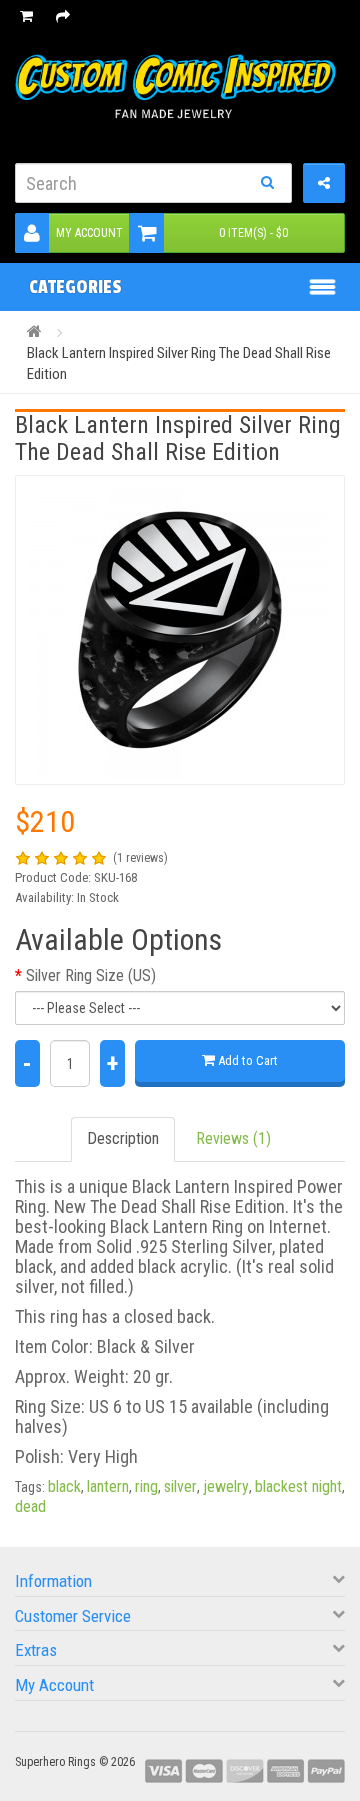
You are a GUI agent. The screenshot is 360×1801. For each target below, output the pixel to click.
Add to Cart (246, 1060)
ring (146, 1486)
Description (123, 1138)
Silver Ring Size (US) (91, 975)
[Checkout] (63, 16)
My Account (89, 233)
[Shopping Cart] (26, 16)
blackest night (298, 1486)
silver (180, 1486)
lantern (108, 1486)
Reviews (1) (233, 1138)
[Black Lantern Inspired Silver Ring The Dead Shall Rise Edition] (180, 630)
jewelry (226, 1486)
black (64, 1486)
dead (30, 1506)
